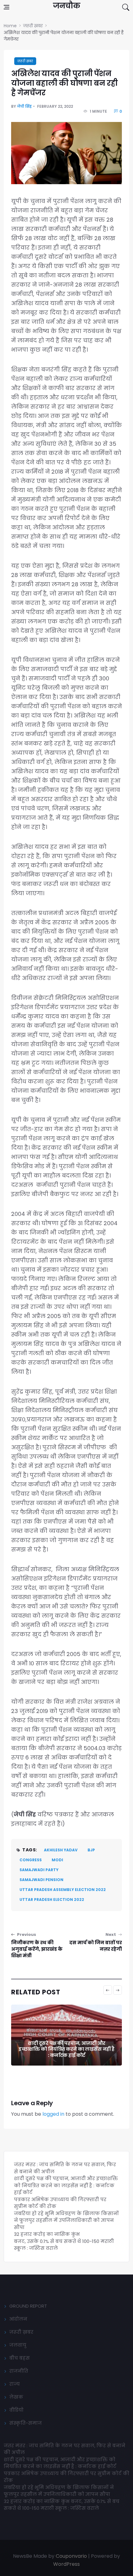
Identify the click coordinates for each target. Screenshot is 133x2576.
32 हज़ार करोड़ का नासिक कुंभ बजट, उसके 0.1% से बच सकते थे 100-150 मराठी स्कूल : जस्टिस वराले (64, 2241)
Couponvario (71, 2556)
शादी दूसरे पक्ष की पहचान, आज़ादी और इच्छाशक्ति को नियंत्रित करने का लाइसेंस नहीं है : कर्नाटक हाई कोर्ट (66, 2049)
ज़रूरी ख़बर (25, 61)
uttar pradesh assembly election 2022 (63, 1890)
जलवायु (18, 2345)
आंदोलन (18, 2319)
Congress (31, 1860)
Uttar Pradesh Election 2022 (52, 1899)
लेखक (16, 2397)
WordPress (66, 2564)
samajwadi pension (41, 1880)
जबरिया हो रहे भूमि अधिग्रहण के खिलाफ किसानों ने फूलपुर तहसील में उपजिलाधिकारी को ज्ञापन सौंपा (66, 2220)
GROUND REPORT (28, 2306)
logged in (53, 2114)
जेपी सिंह (24, 106)
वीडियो (16, 2410)
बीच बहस (19, 2358)
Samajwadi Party (39, 1870)
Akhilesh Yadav (61, 1850)
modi (57, 1860)
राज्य (15, 2384)
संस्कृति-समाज (26, 2423)
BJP (91, 1850)
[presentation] (108, 1990)
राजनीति (19, 2371)
